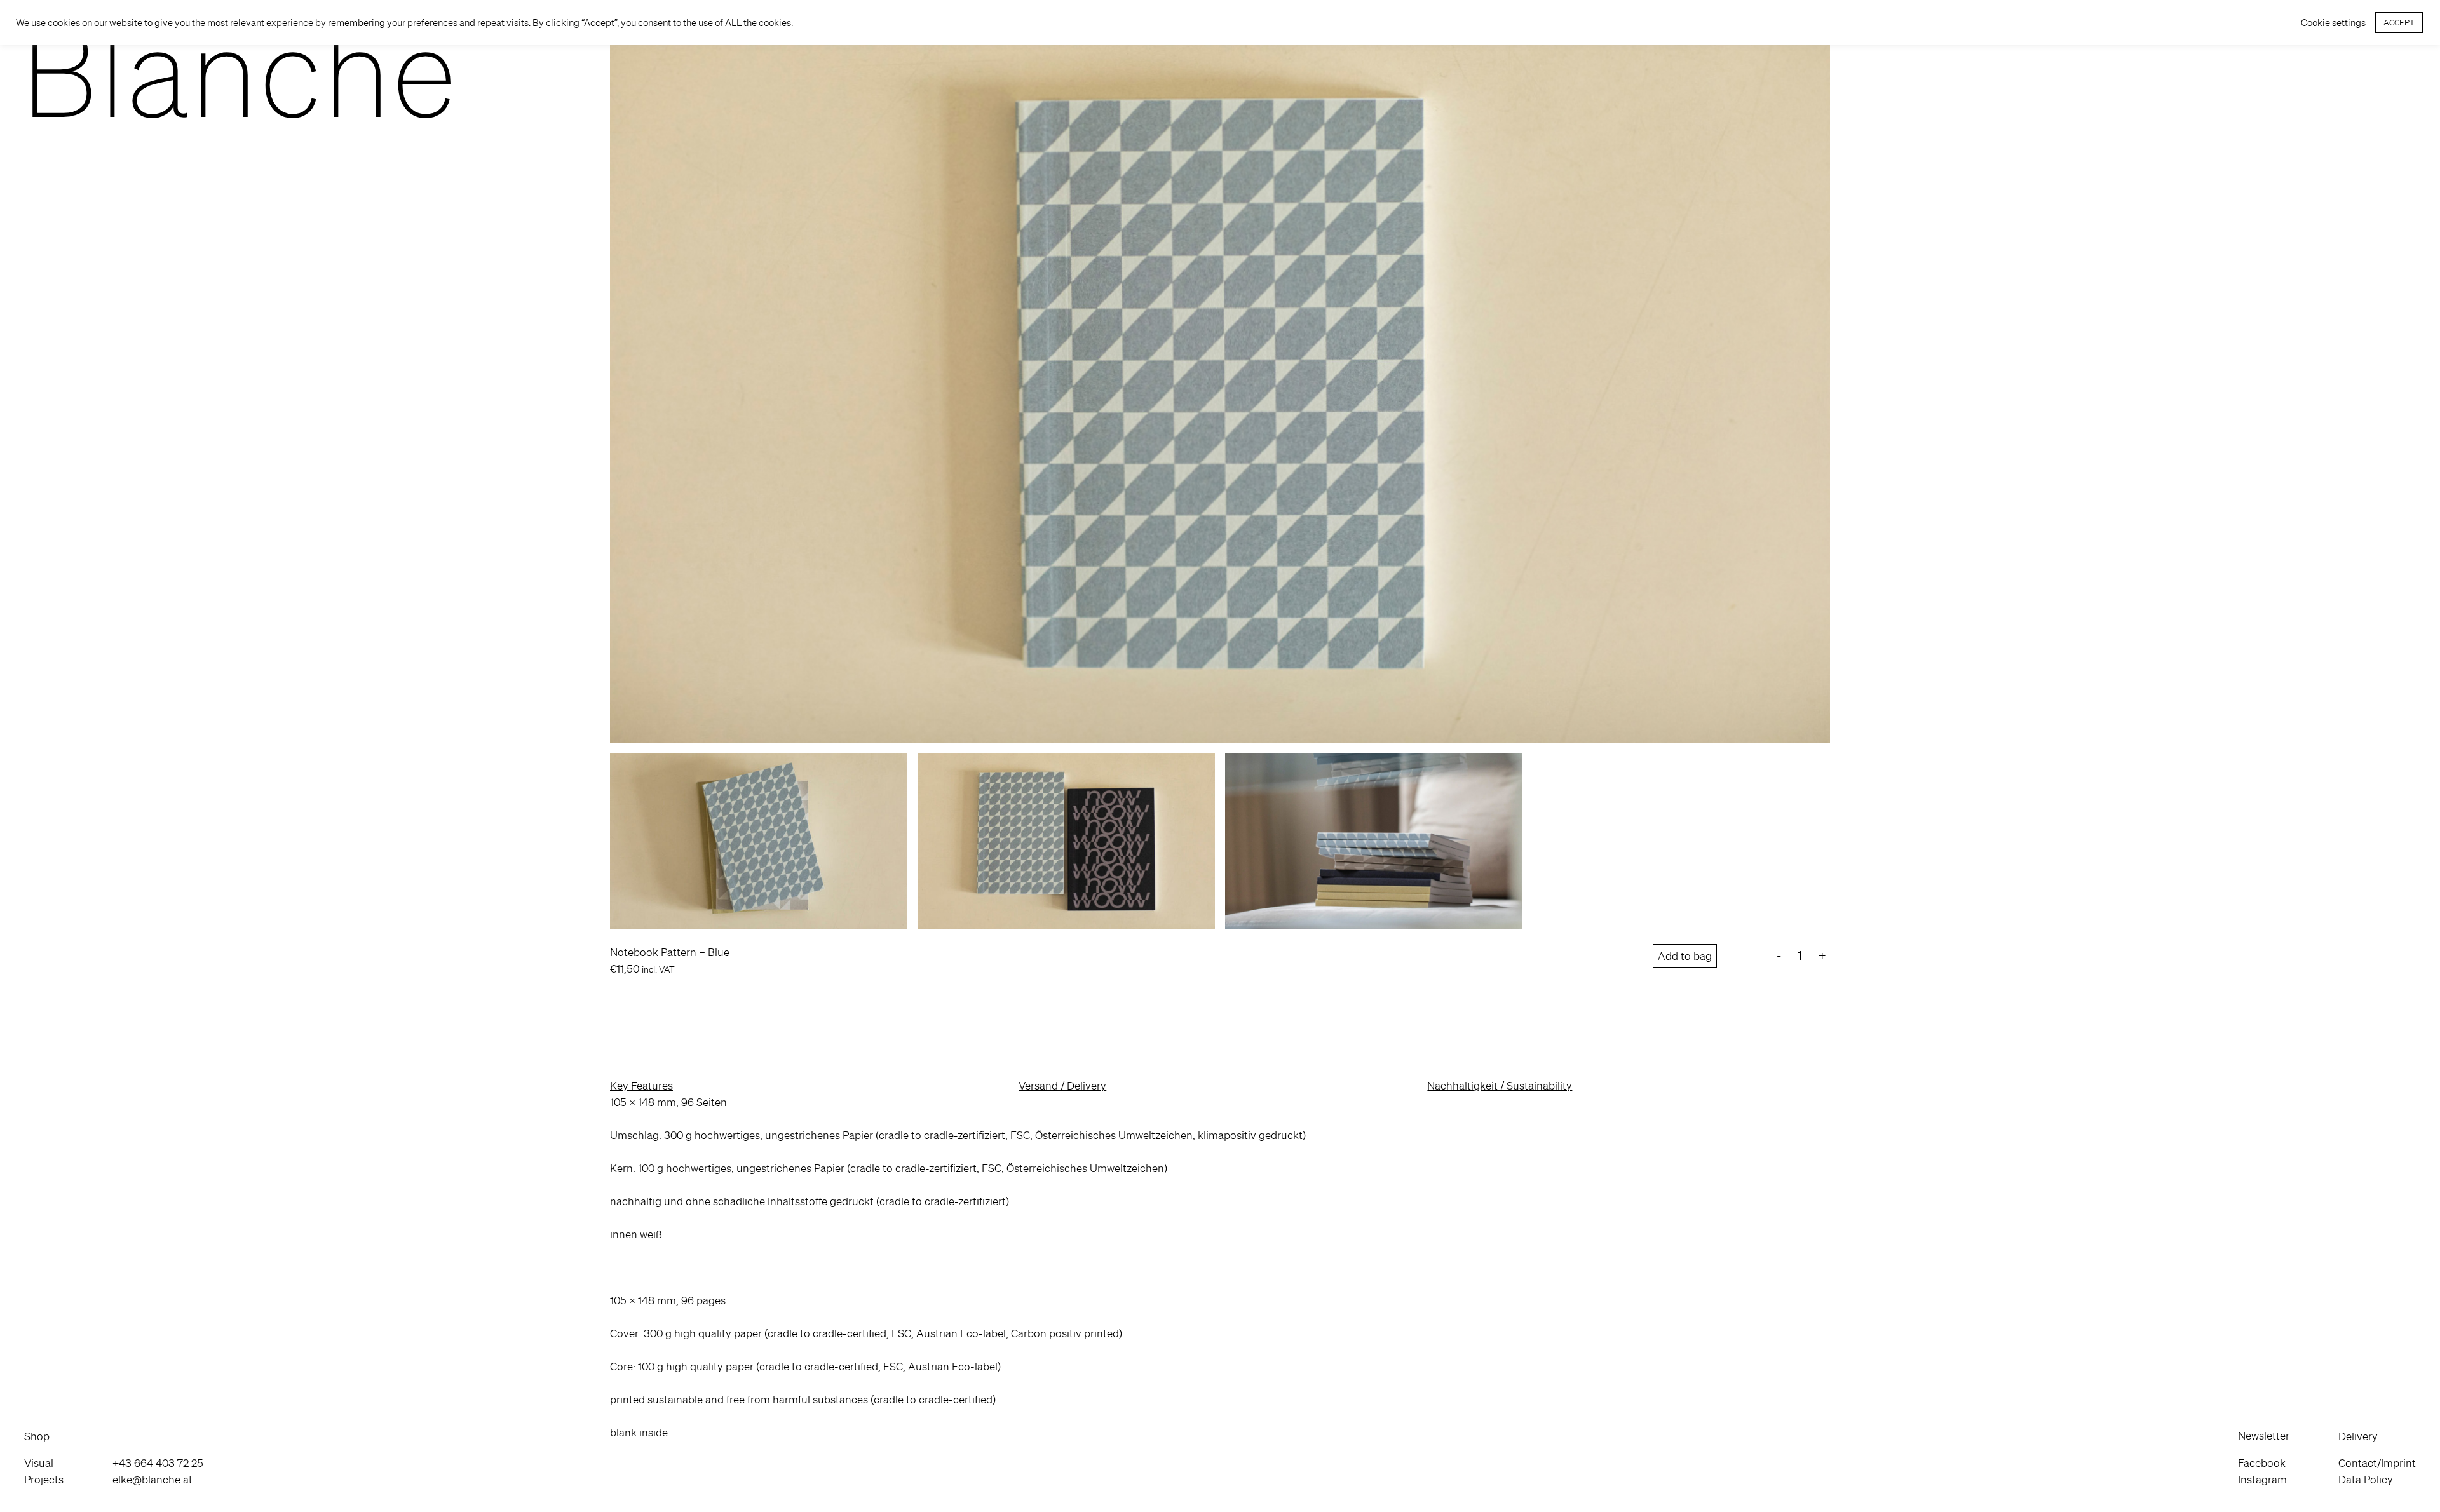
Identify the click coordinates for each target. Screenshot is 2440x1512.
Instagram (2262, 1479)
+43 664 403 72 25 (158, 1463)
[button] (44, 1436)
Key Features (641, 1085)
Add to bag (1685, 956)
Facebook (2262, 1463)
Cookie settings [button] (2333, 23)
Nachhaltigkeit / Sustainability (1500, 1085)
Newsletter (2264, 1435)
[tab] (811, 1086)
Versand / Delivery (1062, 1085)
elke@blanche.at (152, 1479)
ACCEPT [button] (2399, 23)
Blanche (239, 71)
